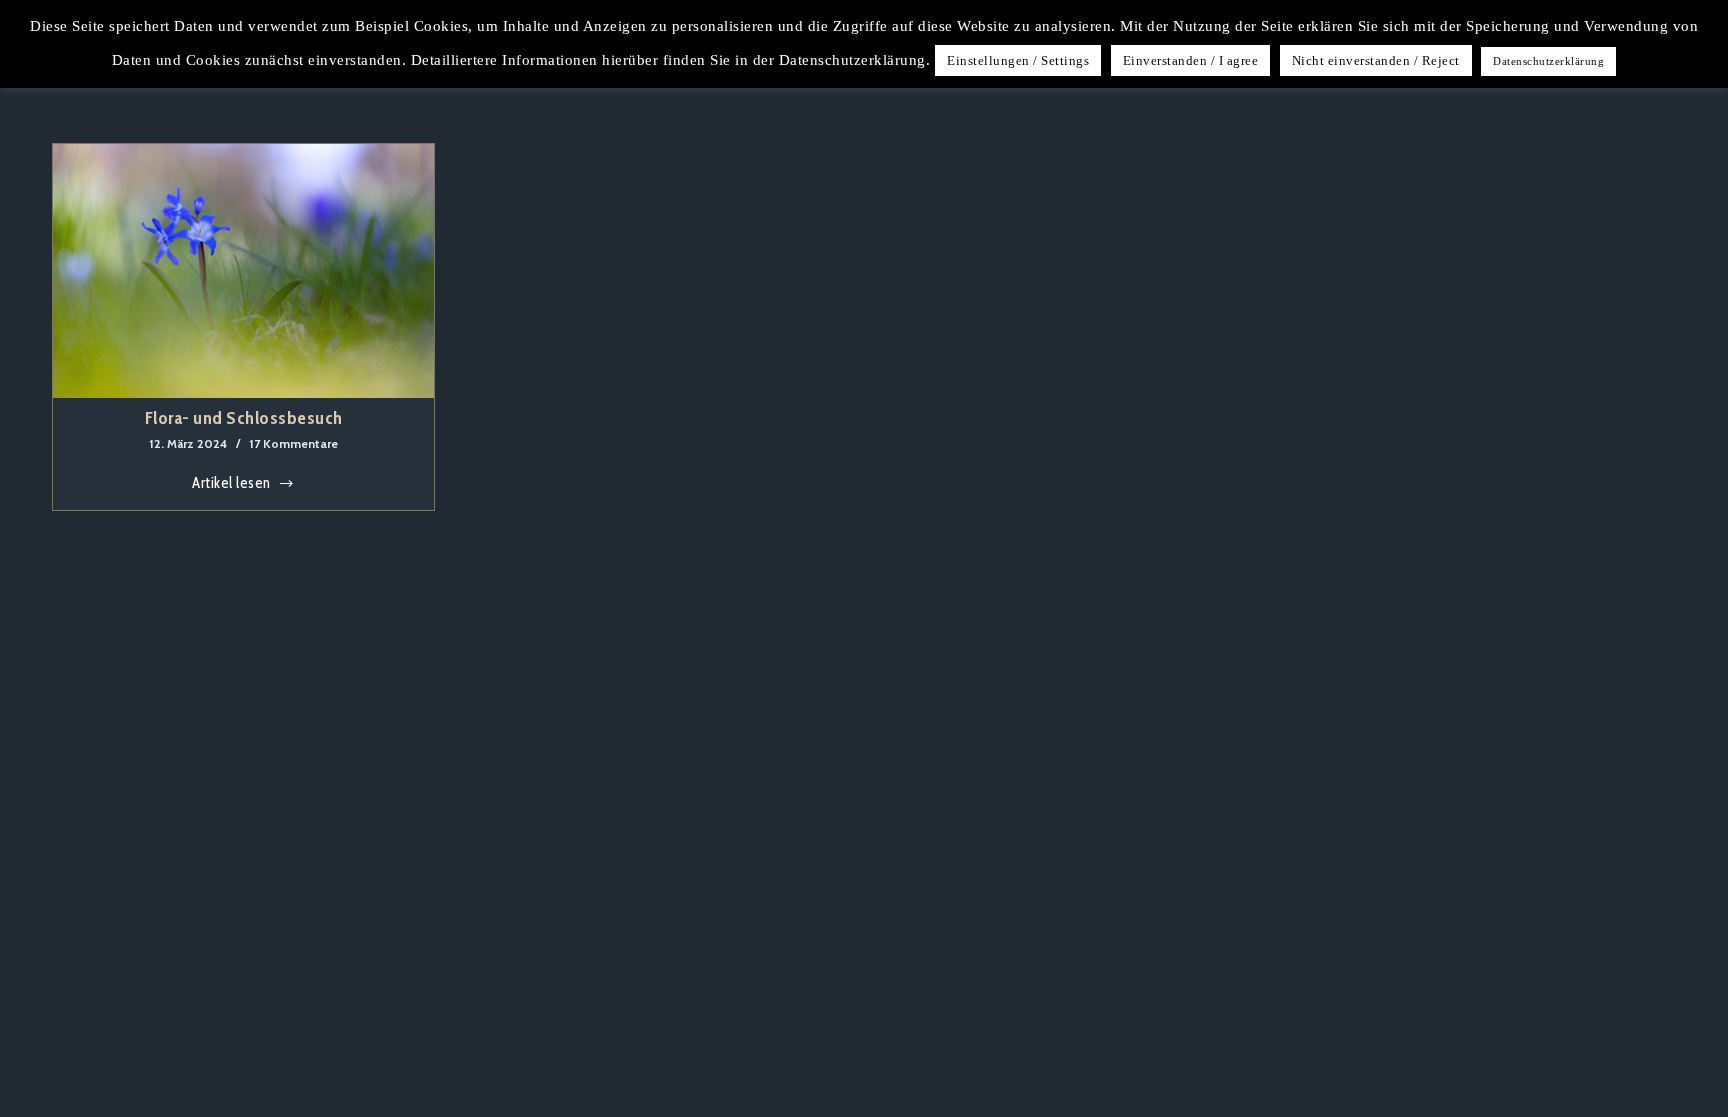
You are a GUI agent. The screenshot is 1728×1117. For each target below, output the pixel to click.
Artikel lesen (238, 485)
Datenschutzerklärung (1548, 61)
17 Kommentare (293, 443)
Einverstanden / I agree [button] (1191, 60)
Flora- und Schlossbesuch (244, 418)
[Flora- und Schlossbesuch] (244, 271)
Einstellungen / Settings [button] (1018, 60)
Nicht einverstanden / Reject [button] (1376, 60)
